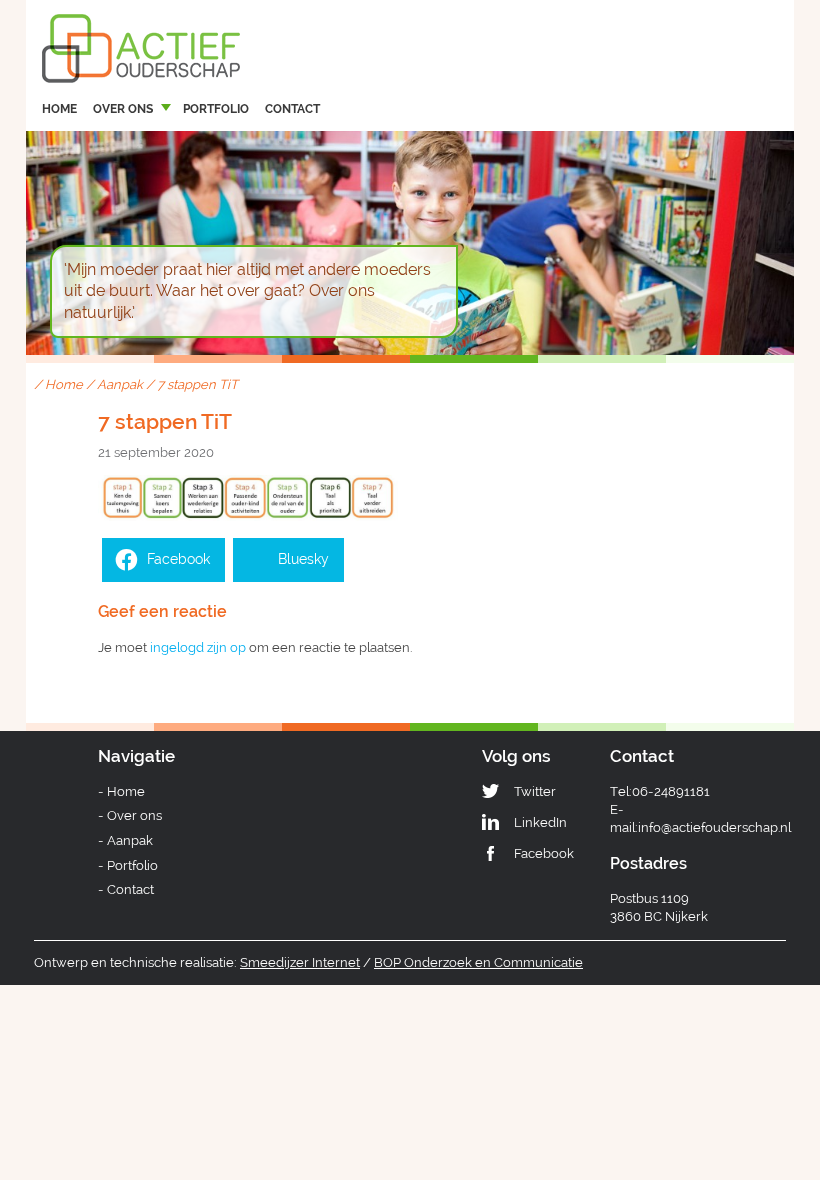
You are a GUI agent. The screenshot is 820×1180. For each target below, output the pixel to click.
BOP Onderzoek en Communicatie (478, 962)
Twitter (535, 791)
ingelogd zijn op (198, 647)
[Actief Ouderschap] (141, 28)
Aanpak (120, 384)
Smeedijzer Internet (300, 962)
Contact (292, 109)
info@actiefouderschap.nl (714, 827)
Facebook (544, 853)
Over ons (123, 109)
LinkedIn (540, 822)
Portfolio (216, 109)
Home (59, 109)
